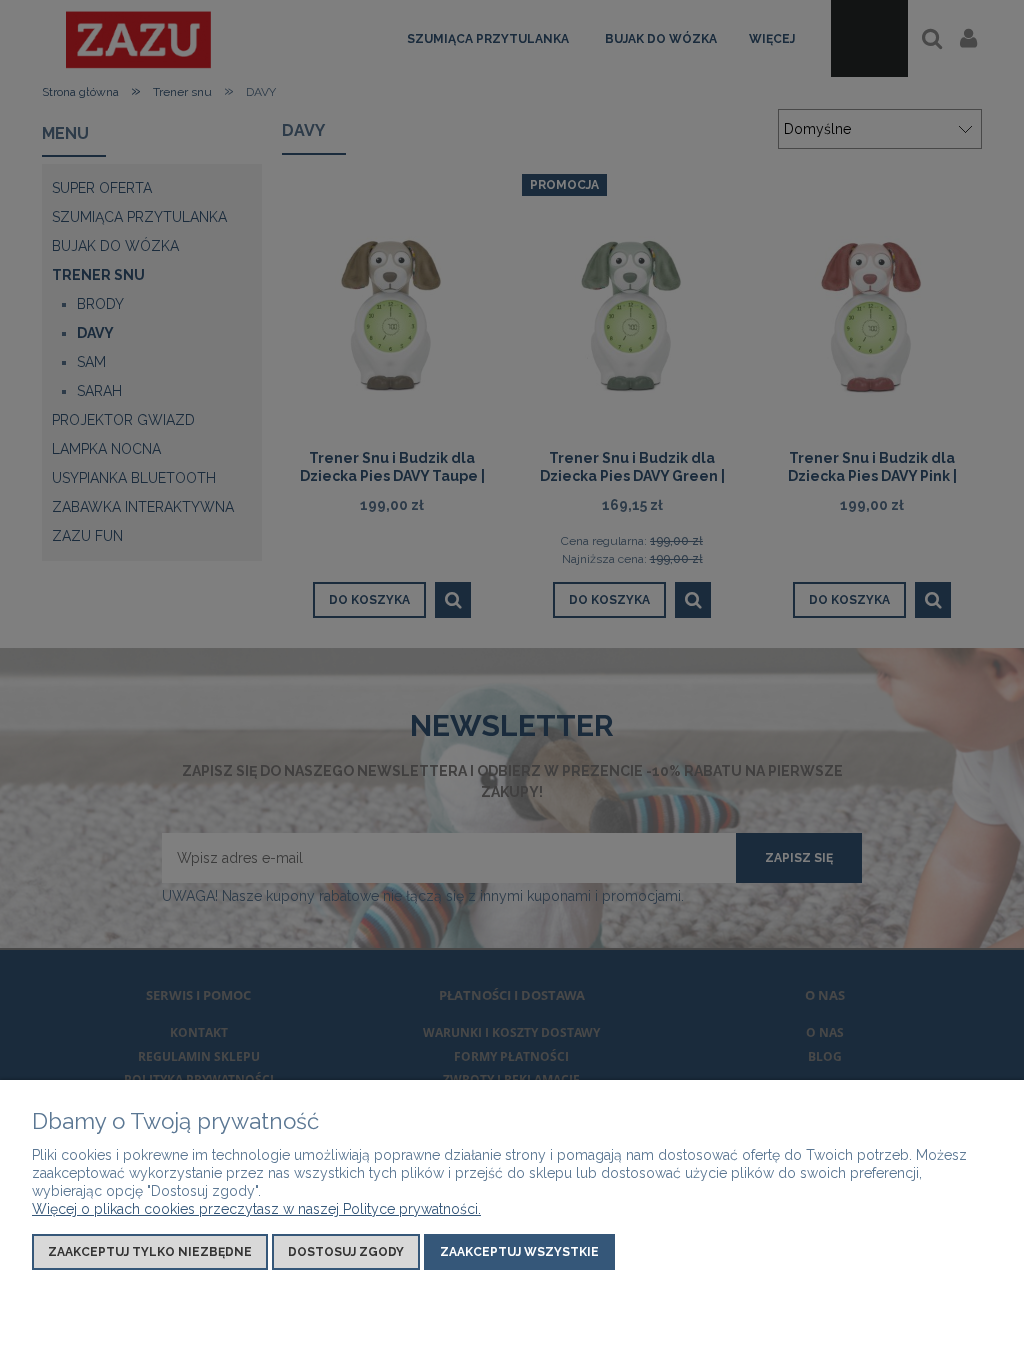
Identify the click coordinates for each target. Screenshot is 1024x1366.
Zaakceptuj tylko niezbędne (150, 1252)
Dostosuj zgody (346, 1252)
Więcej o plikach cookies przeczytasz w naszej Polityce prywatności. (256, 1209)
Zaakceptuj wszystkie (519, 1252)
